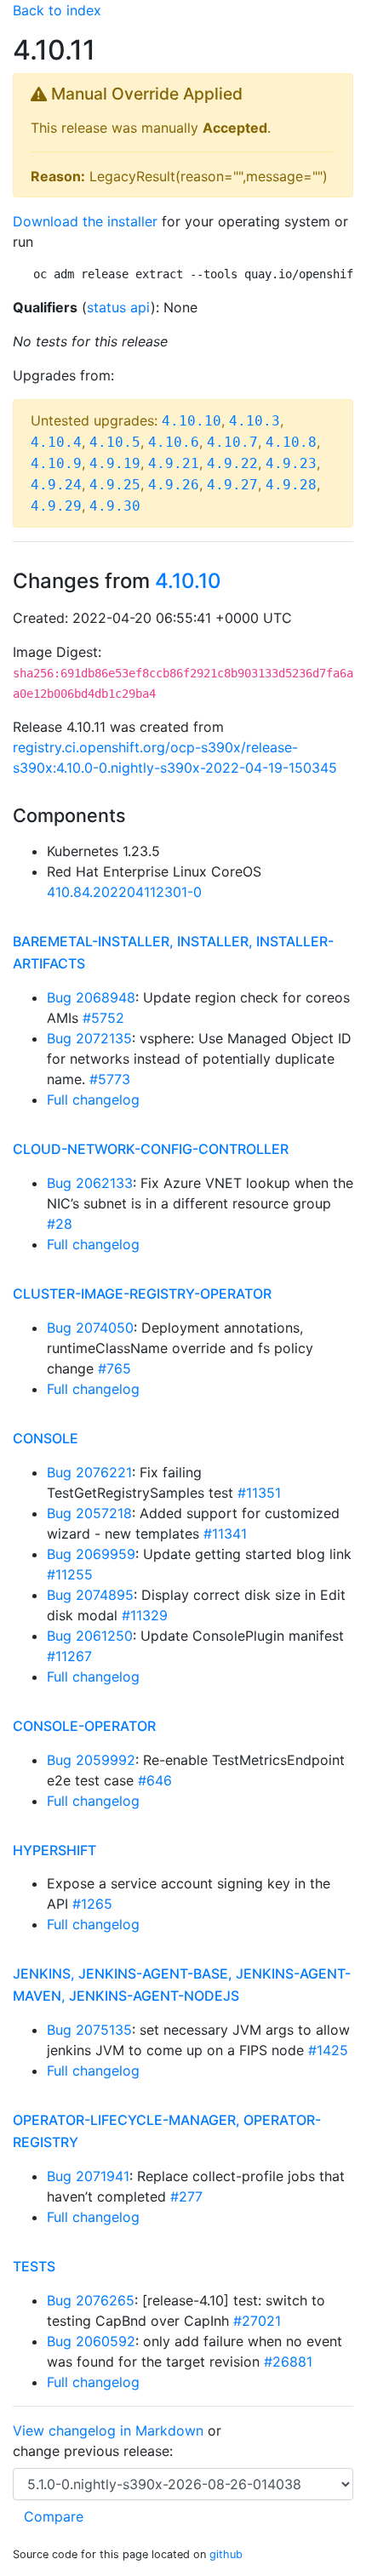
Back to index (57, 10)
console (46, 1438)
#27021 (257, 2321)
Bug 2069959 (91, 1554)
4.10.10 (192, 421)
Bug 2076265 (91, 2300)
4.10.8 (291, 442)
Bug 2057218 (89, 1513)
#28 (60, 1224)
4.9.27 (232, 485)
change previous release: (95, 2451)
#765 (114, 1368)
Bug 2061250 (90, 1636)
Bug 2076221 (89, 1472)
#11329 (145, 1615)
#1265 (92, 1904)
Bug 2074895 (90, 1595)
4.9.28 (291, 485)
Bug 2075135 (89, 2030)
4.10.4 (56, 442)
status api (119, 307)
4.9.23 (291, 463)
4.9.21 (174, 463)
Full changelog (93, 1100)
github (226, 2554)
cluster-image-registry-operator (142, 1294)
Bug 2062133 (90, 1183)
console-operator (84, 1726)
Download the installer (85, 221)
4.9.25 (115, 485)
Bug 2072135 (89, 1038)
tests (34, 2266)
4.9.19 (115, 463)
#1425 (328, 2050)
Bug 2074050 (90, 1328)
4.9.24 (56, 485)
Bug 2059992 (91, 1760)
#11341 (225, 1534)
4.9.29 (56, 506)
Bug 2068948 (91, 997)
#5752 (103, 1018)
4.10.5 (115, 442)
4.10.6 (174, 442)
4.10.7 (232, 442)
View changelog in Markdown (108, 2430)
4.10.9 (56, 463)
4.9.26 (174, 485)
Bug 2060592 (91, 2341)
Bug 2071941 (88, 2176)
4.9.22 (232, 463)
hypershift (54, 1850)
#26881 (288, 2362)
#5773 (110, 1079)
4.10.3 (254, 421)
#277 (186, 2196)
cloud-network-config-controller (151, 1149)
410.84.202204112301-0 (124, 892)
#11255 (70, 1574)
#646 (155, 1780)
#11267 (69, 1656)
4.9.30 (115, 506)
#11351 (259, 1493)
